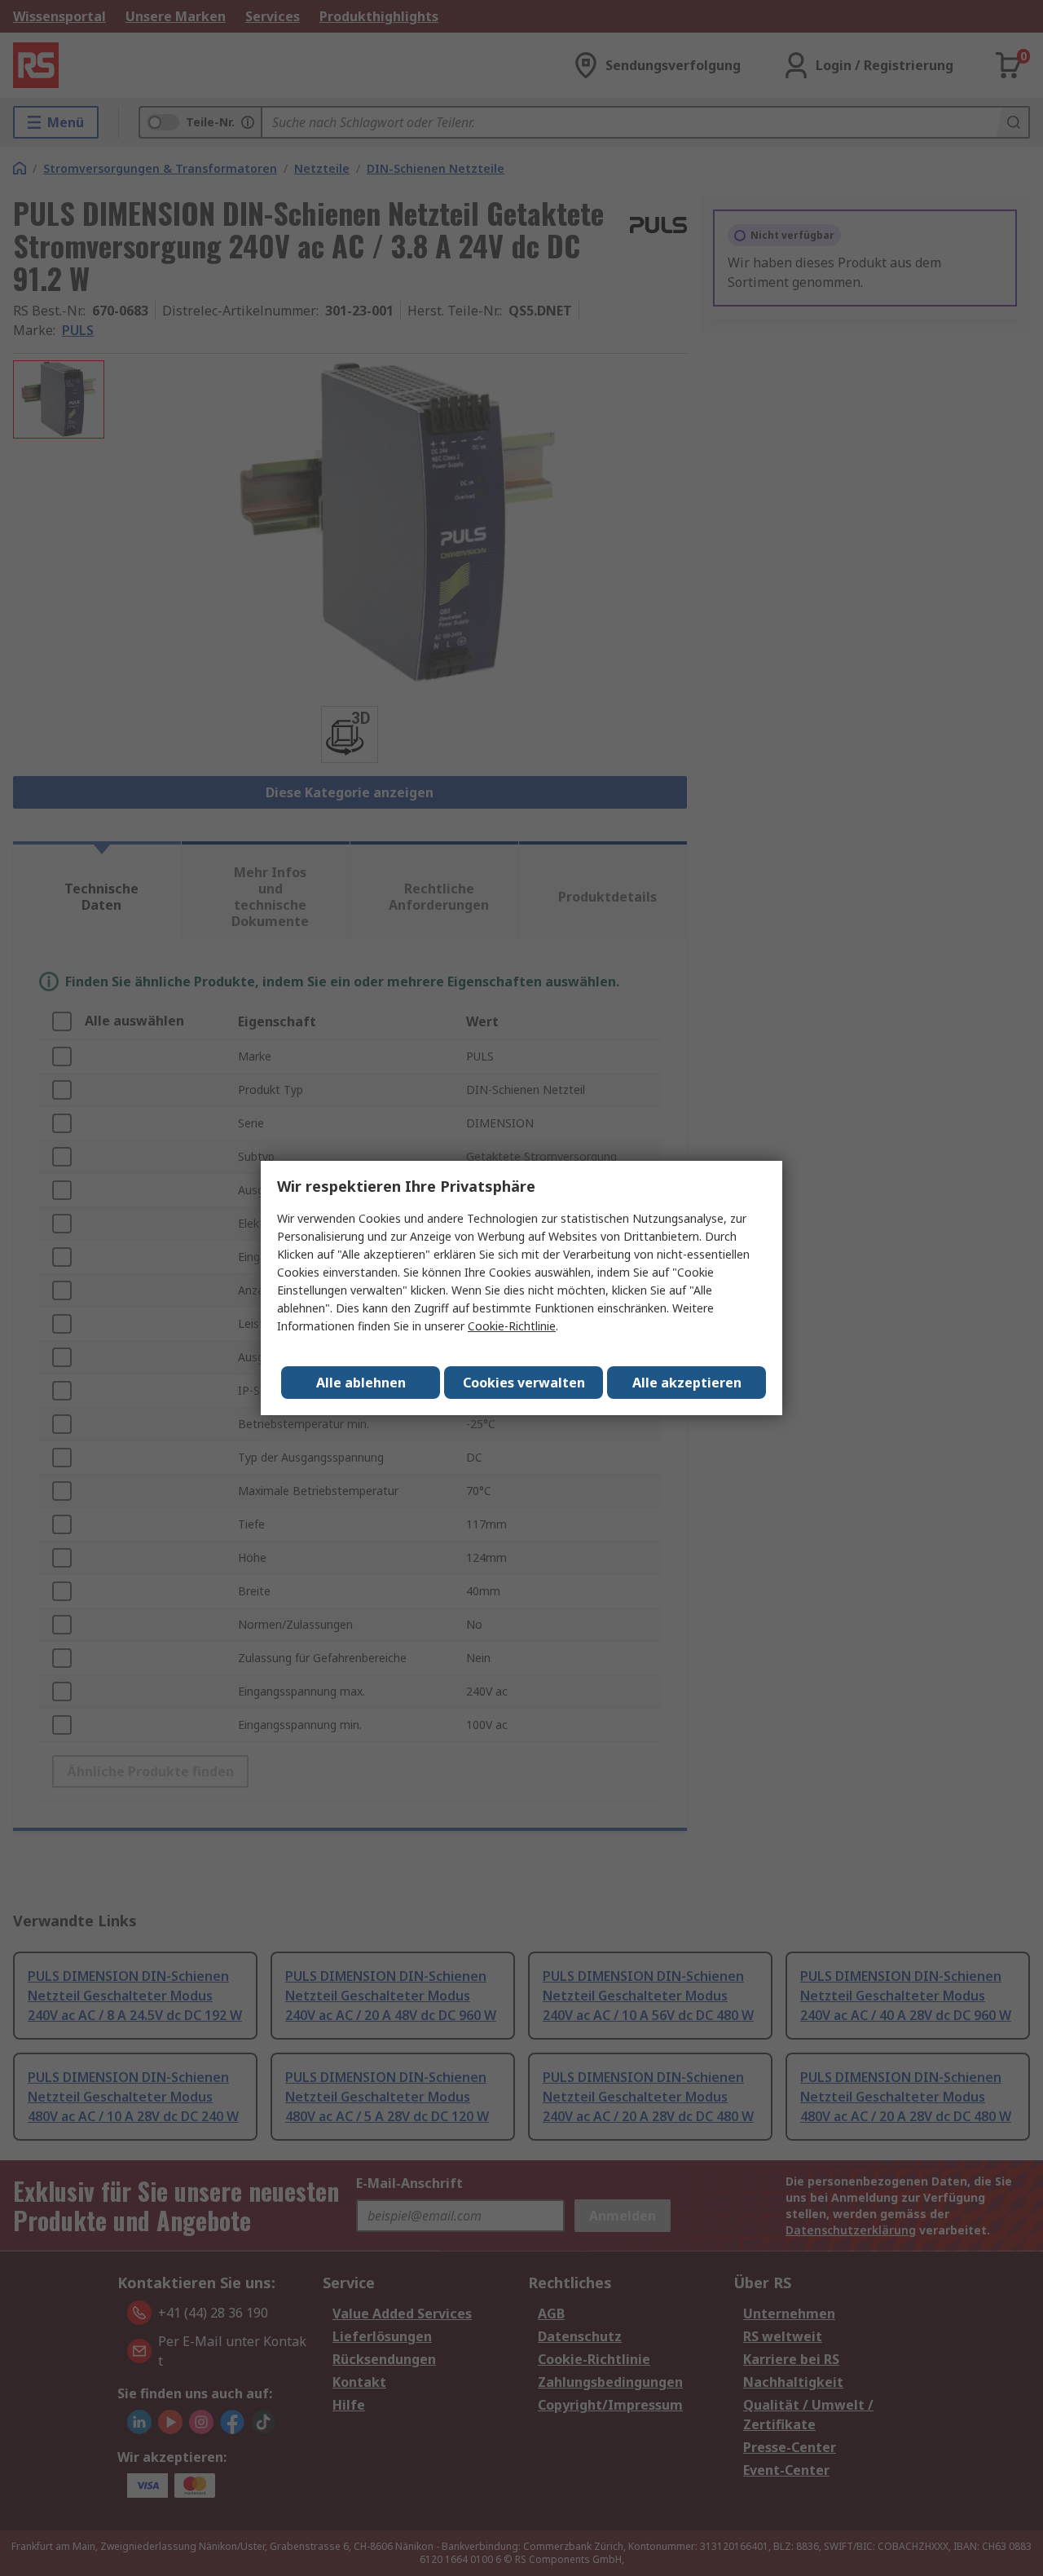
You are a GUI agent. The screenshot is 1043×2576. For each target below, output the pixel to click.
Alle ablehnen (361, 1383)
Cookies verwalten (524, 1383)
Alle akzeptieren (687, 1383)
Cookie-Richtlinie (512, 1326)
